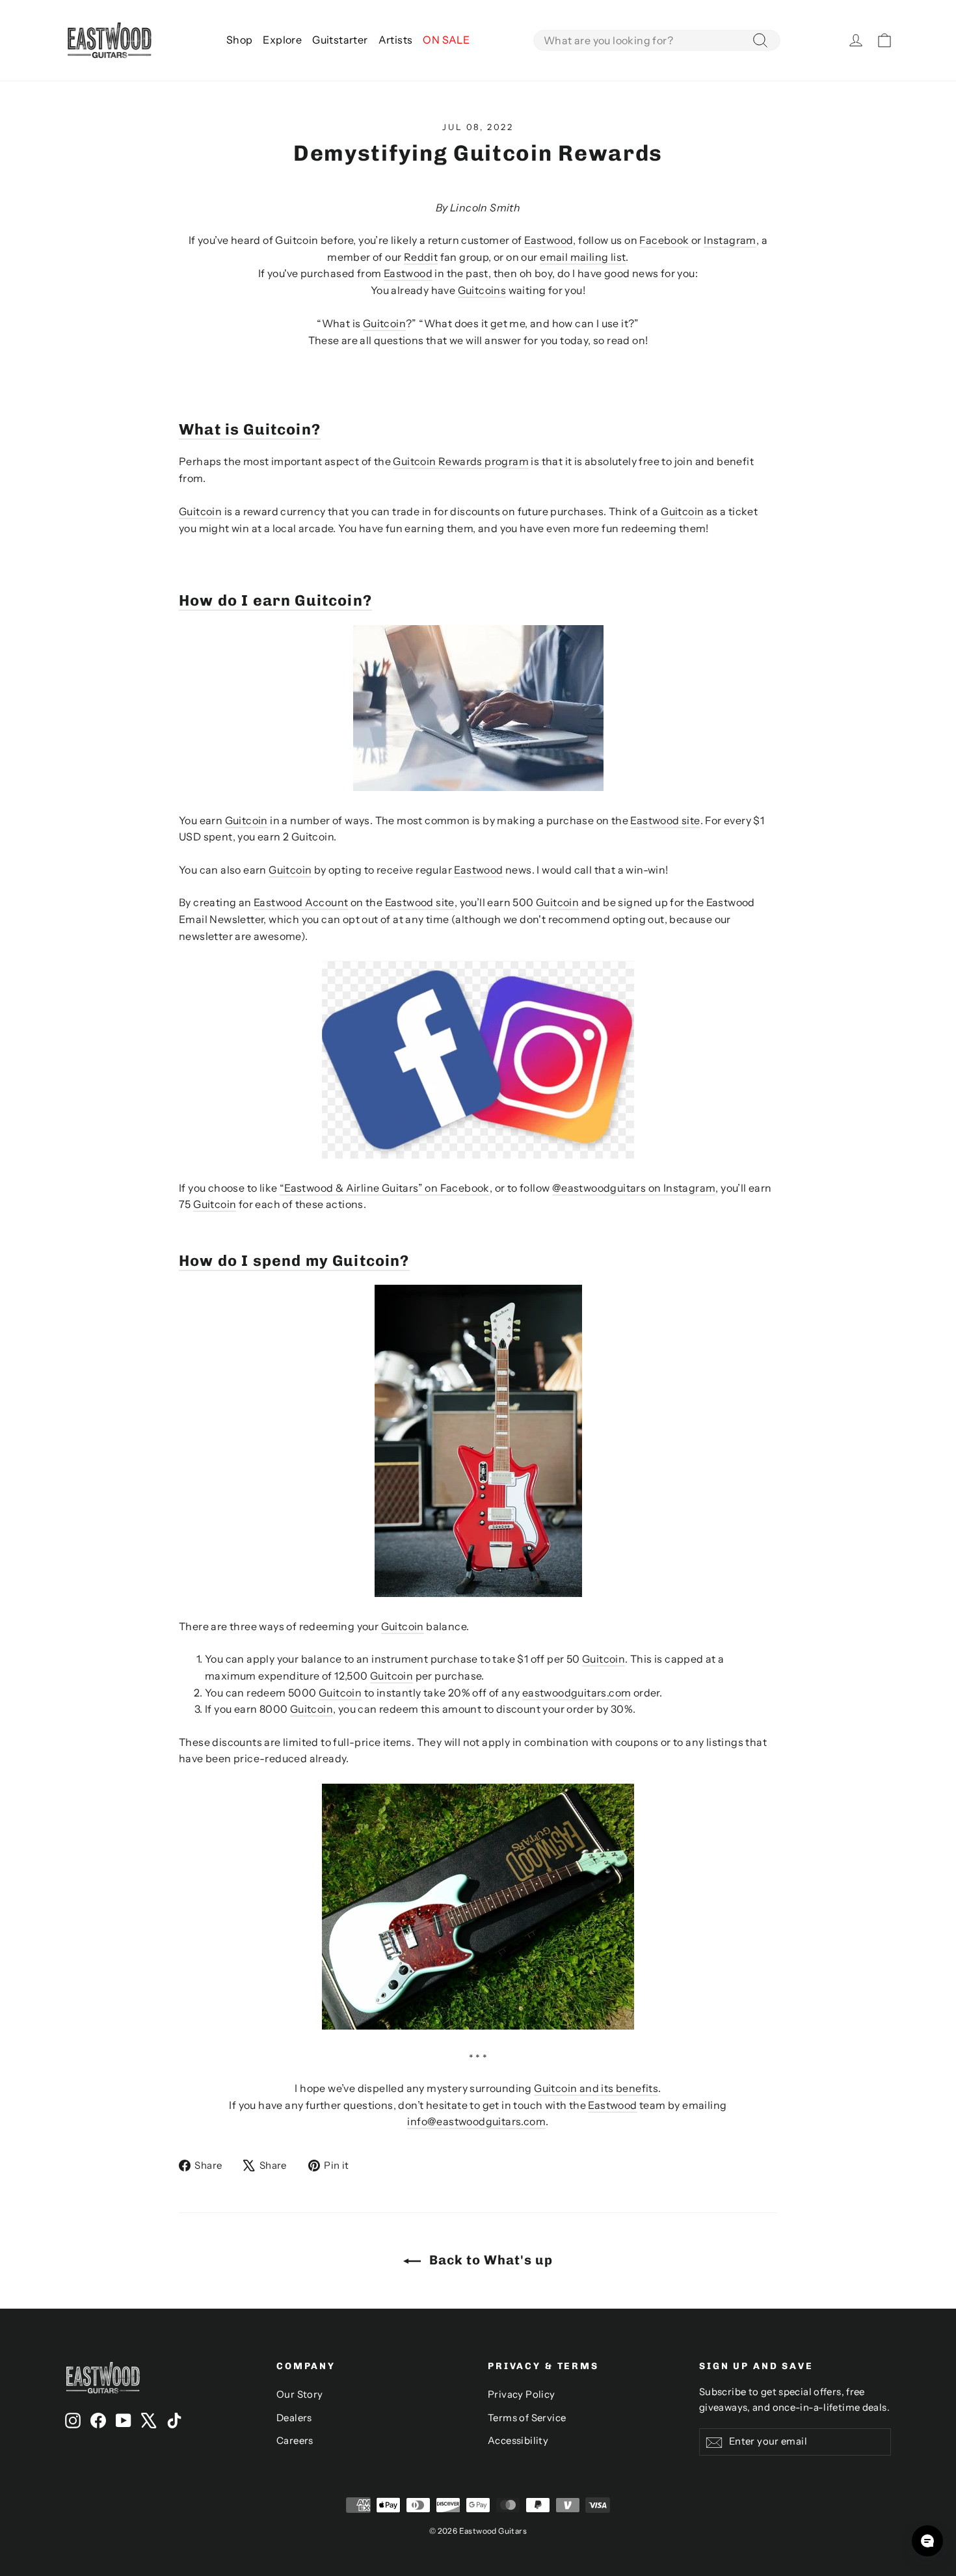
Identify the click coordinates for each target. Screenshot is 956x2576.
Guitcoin (384, 323)
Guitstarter (340, 40)
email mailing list (583, 257)
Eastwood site (665, 820)
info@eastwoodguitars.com (476, 2121)
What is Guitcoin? (250, 429)
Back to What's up (489, 2260)
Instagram (730, 240)
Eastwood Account (301, 902)
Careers (295, 2441)
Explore (282, 40)
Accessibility (518, 2441)
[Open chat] (927, 2541)
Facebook (664, 240)
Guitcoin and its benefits (596, 2088)
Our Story (300, 2395)
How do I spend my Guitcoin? (294, 1261)
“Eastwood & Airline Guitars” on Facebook (385, 1188)
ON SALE (446, 40)
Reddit (421, 257)
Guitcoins (482, 290)
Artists (396, 40)
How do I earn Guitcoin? (275, 600)
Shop (240, 40)
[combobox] (657, 40)
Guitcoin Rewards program (461, 461)
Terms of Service (527, 2418)
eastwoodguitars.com (577, 1693)
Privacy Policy (522, 2395)
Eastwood (549, 240)
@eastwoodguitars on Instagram (634, 1188)
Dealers (294, 2418)
